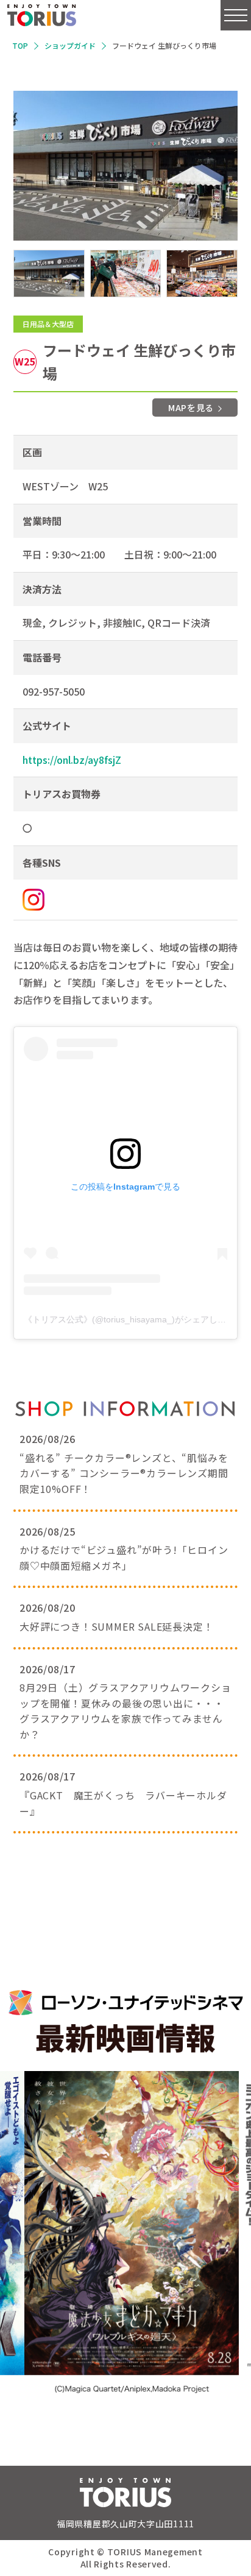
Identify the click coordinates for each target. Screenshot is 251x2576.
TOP (20, 45)
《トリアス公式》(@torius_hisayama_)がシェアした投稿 (133, 1319)
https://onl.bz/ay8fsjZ (72, 760)
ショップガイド (70, 45)
